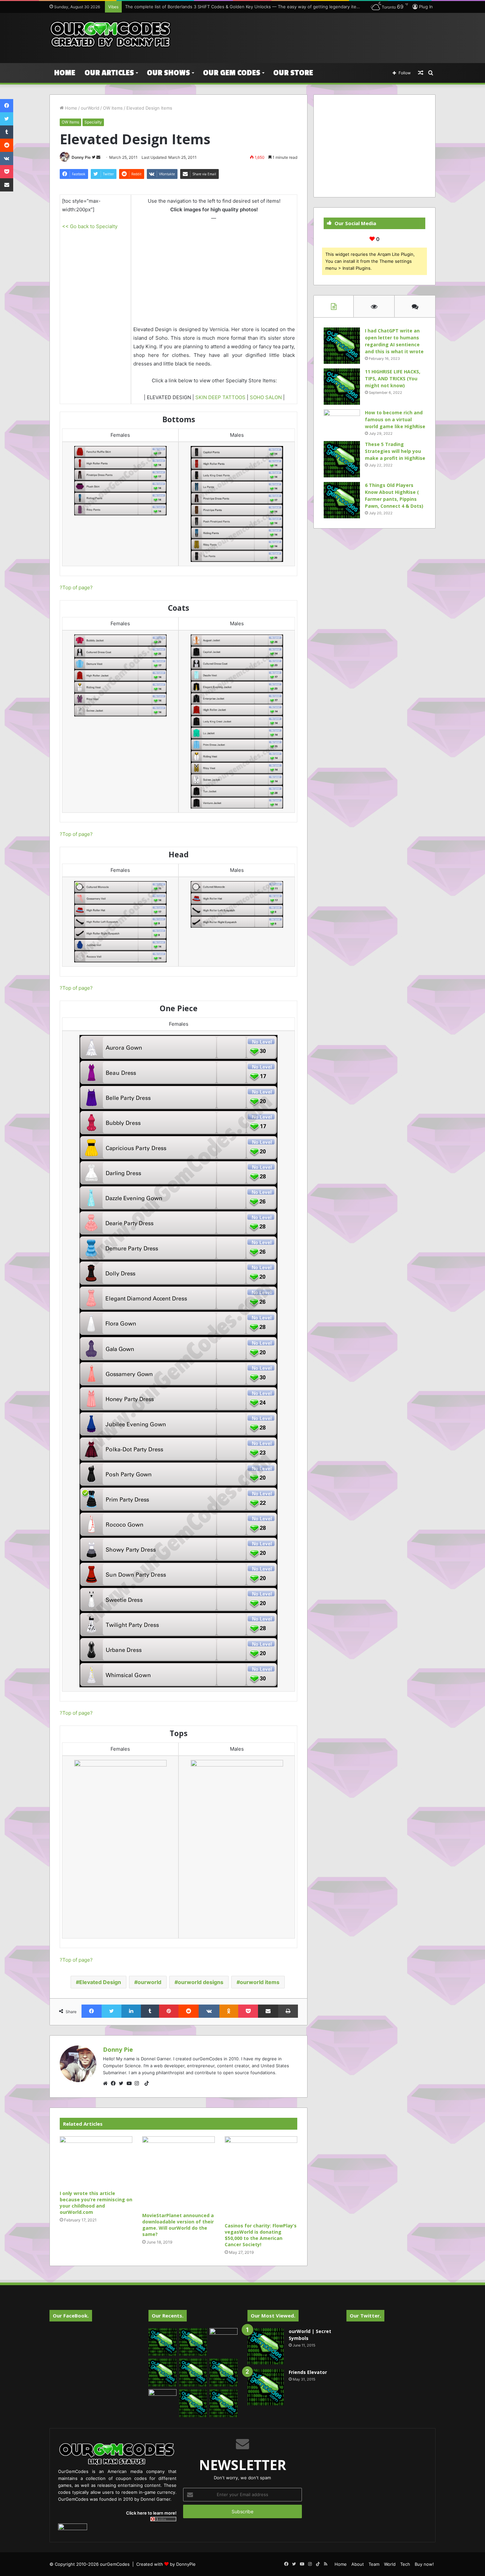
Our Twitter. (365, 2316)
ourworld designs (201, 1982)
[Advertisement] (308, 34)
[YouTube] (131, 2083)
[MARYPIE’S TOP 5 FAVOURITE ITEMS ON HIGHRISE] (224, 2403)
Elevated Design (100, 1982)
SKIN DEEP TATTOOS (220, 397)
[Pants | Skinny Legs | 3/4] (237, 504)
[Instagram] (139, 2083)
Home (65, 73)
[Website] (107, 2083)
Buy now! (424, 2564)
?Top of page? (76, 587)
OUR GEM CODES (232, 73)
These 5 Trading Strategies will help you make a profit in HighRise (395, 451)
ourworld (149, 1982)
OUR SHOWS (168, 73)
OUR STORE (293, 73)
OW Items (113, 108)
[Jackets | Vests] (120, 675)
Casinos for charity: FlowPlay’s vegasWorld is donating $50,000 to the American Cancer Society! (261, 2235)
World (390, 2564)
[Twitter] (123, 2083)
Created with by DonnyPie (166, 2564)
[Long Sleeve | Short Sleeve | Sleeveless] (120, 1806)
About (358, 2564)
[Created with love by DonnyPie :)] (111, 35)
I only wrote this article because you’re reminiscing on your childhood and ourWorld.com (96, 2203)
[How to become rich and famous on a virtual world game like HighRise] (342, 422)
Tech (405, 2564)
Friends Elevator (308, 2372)
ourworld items (260, 1982)
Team (374, 2564)
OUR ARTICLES (109, 73)
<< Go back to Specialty (90, 226)
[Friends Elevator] (266, 2387)
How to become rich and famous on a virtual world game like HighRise (395, 419)
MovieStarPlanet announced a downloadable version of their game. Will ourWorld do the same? (178, 2225)
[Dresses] (178, 1361)
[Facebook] (115, 2083)
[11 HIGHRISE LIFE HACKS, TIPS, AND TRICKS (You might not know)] (342, 387)
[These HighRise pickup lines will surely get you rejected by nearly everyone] (162, 2397)
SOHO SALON (266, 397)
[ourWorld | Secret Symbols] (266, 2346)
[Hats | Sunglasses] (120, 922)
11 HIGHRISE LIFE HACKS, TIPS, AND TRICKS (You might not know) (393, 378)
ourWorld (90, 108)
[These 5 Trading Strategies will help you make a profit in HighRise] (342, 459)
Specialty (93, 122)
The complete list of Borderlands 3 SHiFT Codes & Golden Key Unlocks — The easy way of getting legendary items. (244, 7)
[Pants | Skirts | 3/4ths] (120, 481)
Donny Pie (81, 157)
